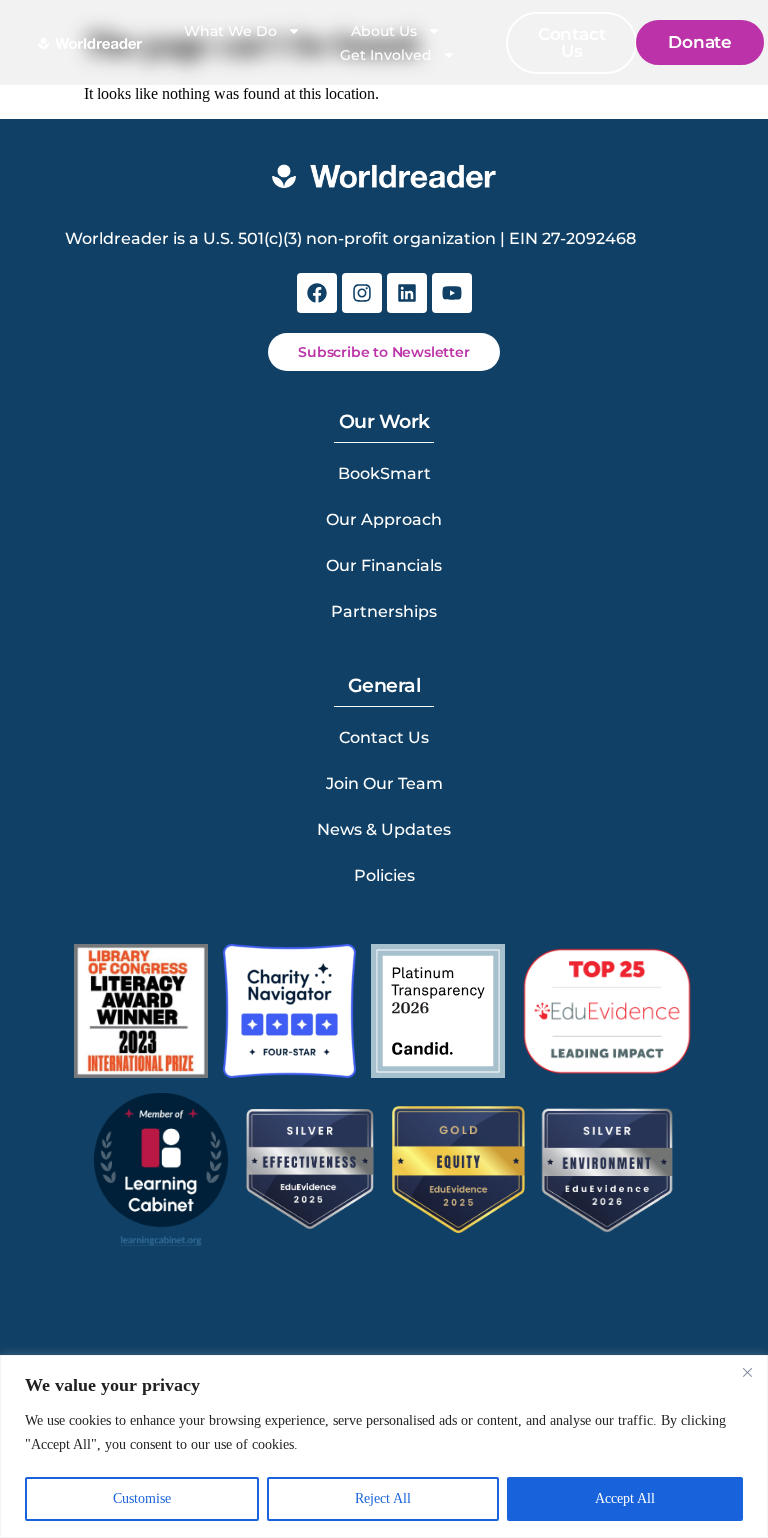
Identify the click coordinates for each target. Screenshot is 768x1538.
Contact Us (384, 737)
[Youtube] (452, 293)
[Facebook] (317, 293)
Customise (142, 1498)
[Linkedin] (407, 293)
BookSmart (384, 473)
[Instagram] (362, 293)
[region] (384, 1446)
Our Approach (384, 519)
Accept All (625, 1498)
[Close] (747, 1372)
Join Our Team (384, 783)
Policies (384, 875)
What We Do (230, 31)
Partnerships (384, 611)
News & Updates (384, 829)
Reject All (383, 1498)
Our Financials (384, 565)
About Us (384, 31)
